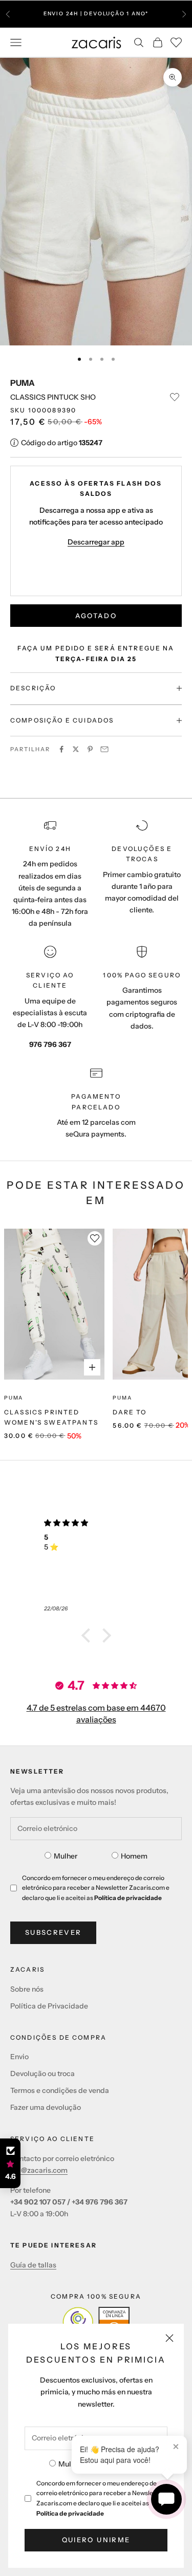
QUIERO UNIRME (96, 2540)
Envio (19, 2057)
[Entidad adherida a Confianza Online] (96, 2322)
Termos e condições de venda (60, 2090)
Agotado (96, 616)
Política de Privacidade (49, 2006)
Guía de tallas (33, 2265)
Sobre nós (27, 1989)
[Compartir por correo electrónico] (104, 749)
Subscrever (53, 1932)
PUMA (23, 383)
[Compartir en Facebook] (61, 749)
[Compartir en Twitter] (76, 749)
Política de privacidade (70, 2513)
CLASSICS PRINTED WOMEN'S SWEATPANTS (51, 1417)
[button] (88, 1635)
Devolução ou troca (42, 2073)
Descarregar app (96, 542)
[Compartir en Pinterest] (90, 749)
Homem (134, 1856)
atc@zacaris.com (39, 2170)
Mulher (70, 2464)
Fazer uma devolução (46, 2107)
